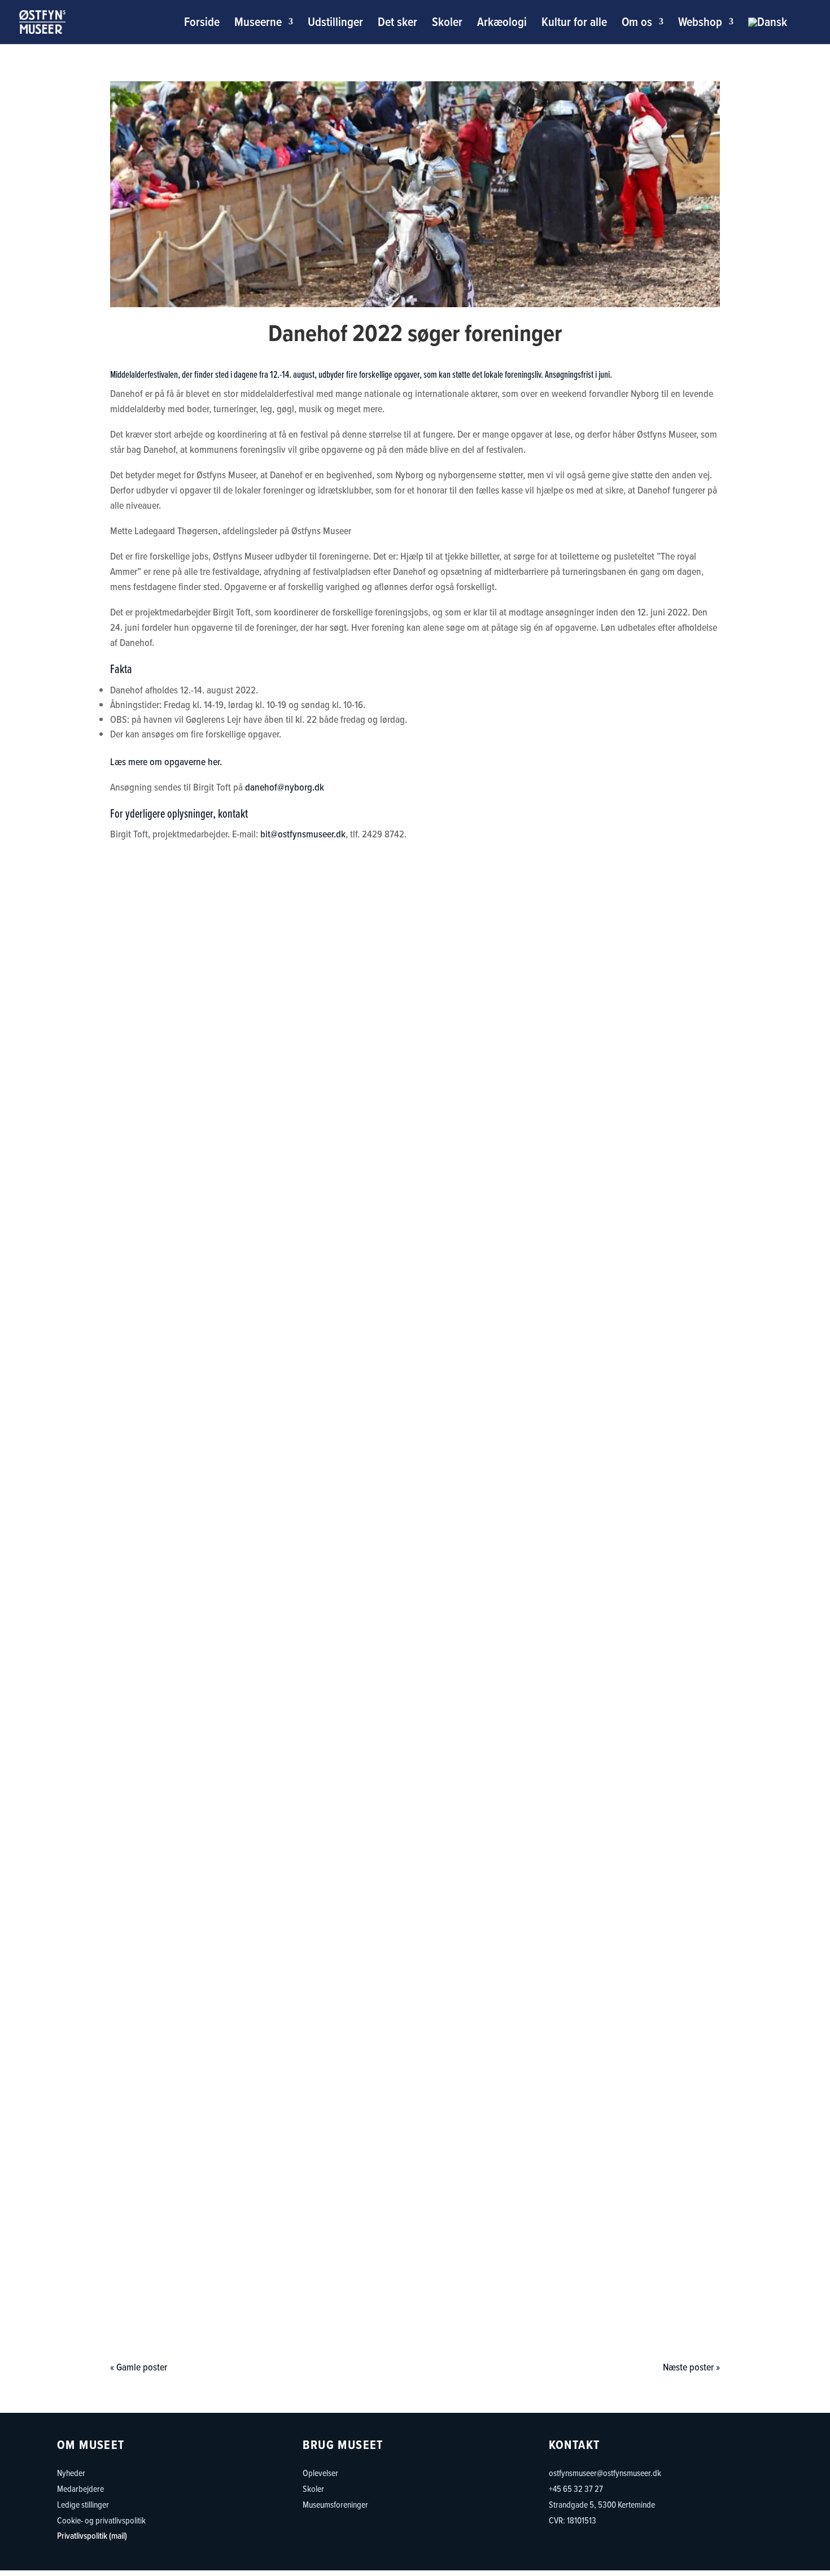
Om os (637, 24)
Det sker (397, 24)
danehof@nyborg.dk (285, 787)
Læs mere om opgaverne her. (166, 762)
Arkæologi (502, 24)
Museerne (258, 24)
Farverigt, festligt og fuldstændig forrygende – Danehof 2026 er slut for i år (415, 1797)
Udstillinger (335, 24)
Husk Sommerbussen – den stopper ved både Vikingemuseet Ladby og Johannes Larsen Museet (415, 1295)
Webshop (700, 24)
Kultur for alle (574, 24)
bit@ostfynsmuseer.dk (303, 834)
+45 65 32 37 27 (576, 2488)
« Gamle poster (139, 2367)
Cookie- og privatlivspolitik (101, 2520)
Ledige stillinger (83, 2504)
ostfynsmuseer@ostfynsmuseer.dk (605, 2473)
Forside (202, 24)
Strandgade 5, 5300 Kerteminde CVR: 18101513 (602, 2512)
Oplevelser (320, 2473)
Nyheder (71, 2473)
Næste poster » (691, 2367)
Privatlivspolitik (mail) (92, 2536)
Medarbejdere (80, 2488)
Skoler (447, 24)
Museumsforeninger (335, 2504)
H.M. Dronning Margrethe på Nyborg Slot (415, 2281)
